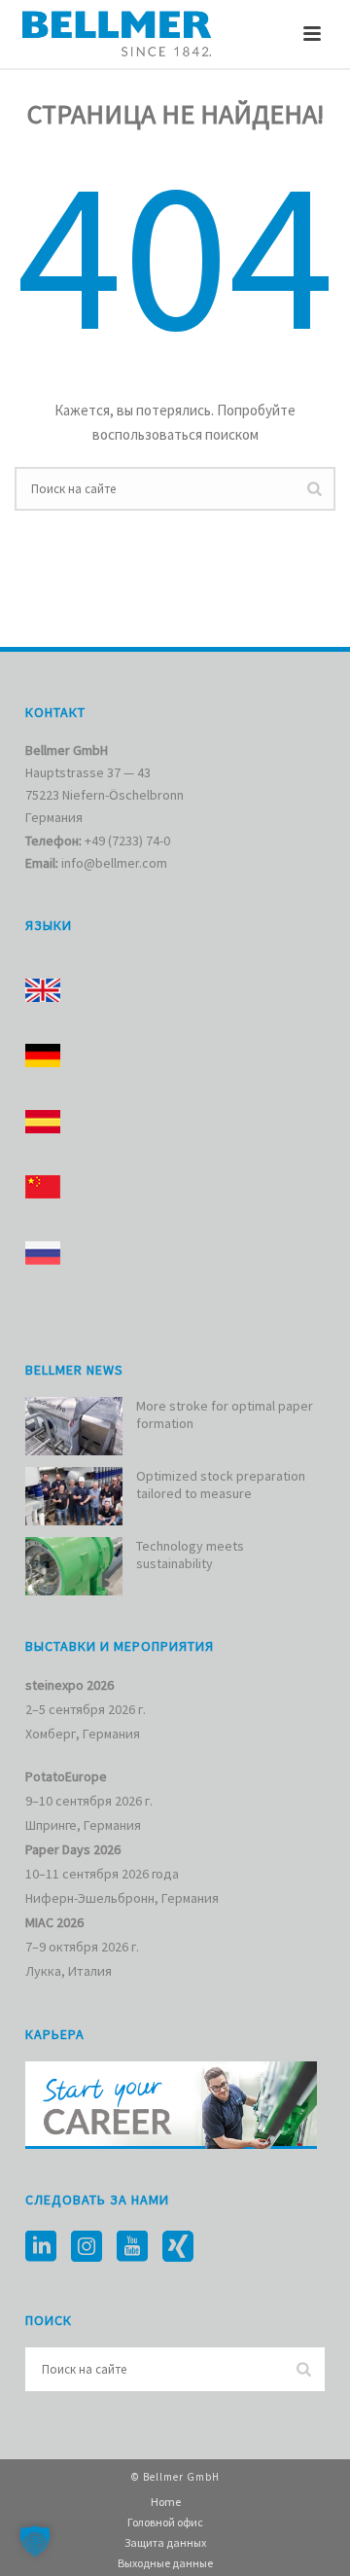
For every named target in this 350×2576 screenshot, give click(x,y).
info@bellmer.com (114, 863)
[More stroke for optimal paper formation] (74, 1426)
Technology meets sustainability (190, 1555)
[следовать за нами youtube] (132, 2247)
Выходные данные (165, 2563)
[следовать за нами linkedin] (41, 2247)
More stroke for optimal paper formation (225, 1414)
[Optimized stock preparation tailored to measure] (74, 1496)
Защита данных (165, 2542)
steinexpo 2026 (70, 1685)
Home (166, 2502)
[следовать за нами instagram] (87, 2247)
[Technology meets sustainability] (74, 1566)
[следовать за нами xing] (178, 2247)
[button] (35, 2541)
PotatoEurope (66, 1776)
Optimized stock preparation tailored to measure (221, 1485)
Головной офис (165, 2522)
